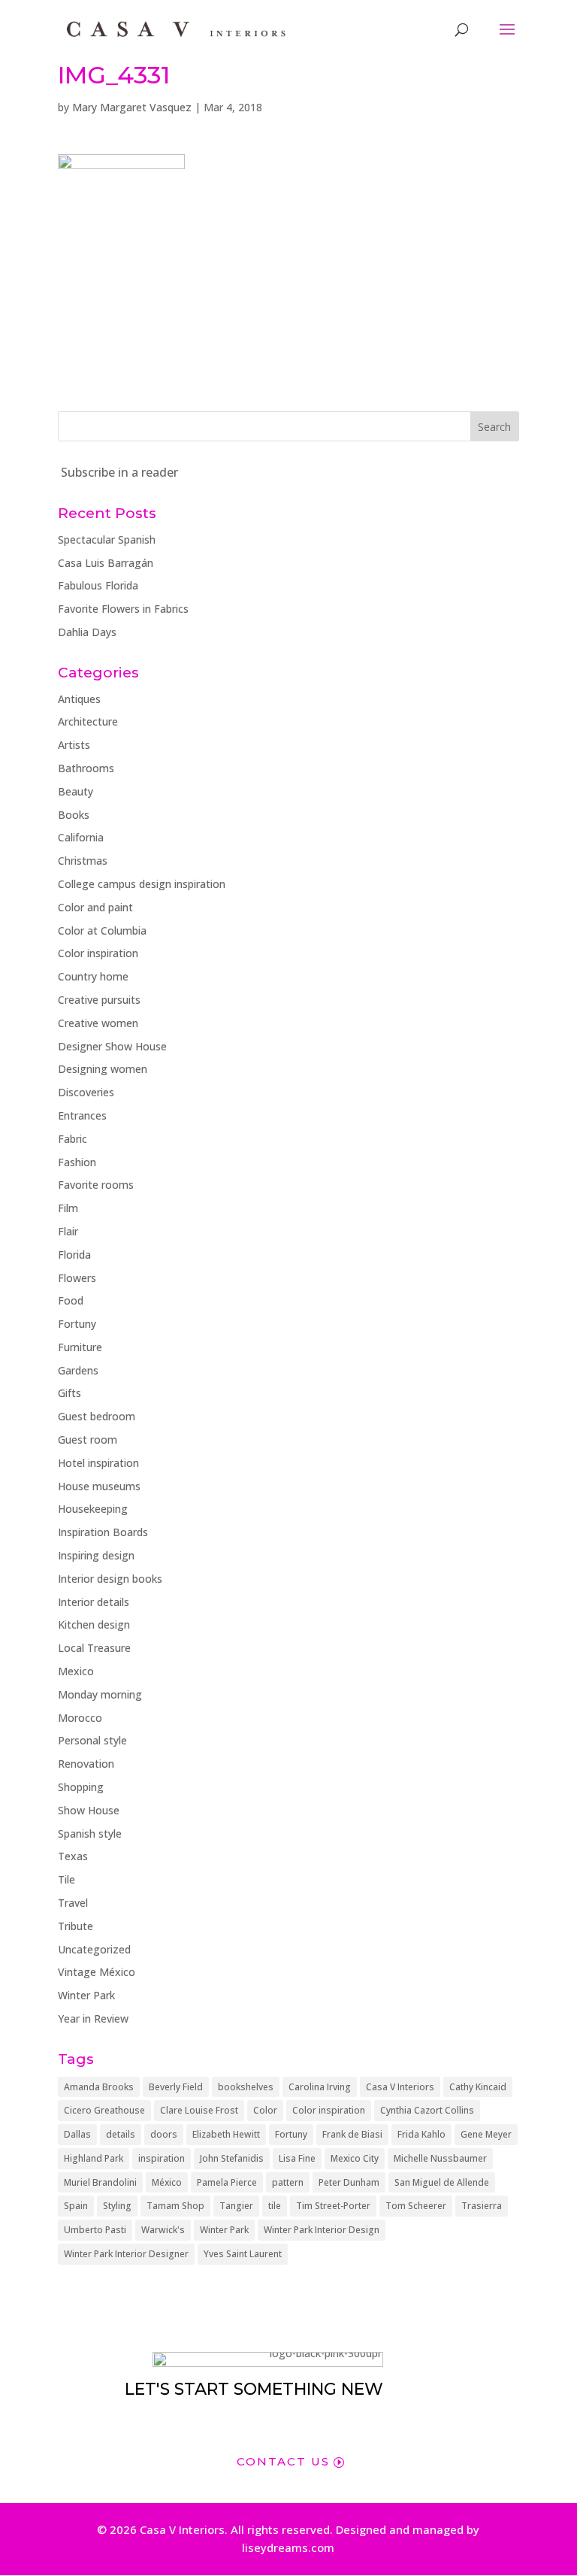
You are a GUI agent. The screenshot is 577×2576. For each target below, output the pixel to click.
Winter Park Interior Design (322, 2230)
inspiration (162, 2158)
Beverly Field (176, 2087)
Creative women (98, 1023)
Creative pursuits (99, 1000)
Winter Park (86, 1995)
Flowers (77, 1278)
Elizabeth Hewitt (226, 2134)
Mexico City (355, 2158)
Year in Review (93, 2018)
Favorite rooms (96, 1185)
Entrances (82, 1115)
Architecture (88, 721)
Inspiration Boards (103, 1532)
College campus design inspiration (142, 884)
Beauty (76, 791)
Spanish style (90, 1834)
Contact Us (283, 2461)
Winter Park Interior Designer (126, 2254)
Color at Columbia (102, 930)
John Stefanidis (232, 2158)
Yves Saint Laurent (243, 2254)
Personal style (92, 1740)
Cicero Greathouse (104, 2110)
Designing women (103, 1069)
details (121, 2134)
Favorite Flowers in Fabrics (123, 609)
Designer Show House (112, 1046)
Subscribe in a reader (119, 472)
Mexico (76, 1671)
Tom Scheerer (416, 2206)
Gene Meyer (486, 2134)
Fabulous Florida (98, 585)
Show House (89, 1810)
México (167, 2182)
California (81, 837)
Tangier (236, 2206)
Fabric (73, 1139)
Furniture (80, 1347)
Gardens (78, 1370)
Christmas (83, 861)
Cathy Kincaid (478, 2087)
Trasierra (482, 2206)
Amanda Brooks (99, 2087)
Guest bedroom (97, 1416)
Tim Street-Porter (333, 2206)
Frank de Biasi (352, 2134)
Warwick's (163, 2230)
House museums (99, 1486)
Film (68, 1208)
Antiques (79, 699)
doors (164, 2134)
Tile (66, 1879)
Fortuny (77, 1324)
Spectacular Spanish (107, 539)
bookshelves (246, 2087)
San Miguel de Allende (442, 2182)
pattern (288, 2182)
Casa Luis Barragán (106, 563)
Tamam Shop (175, 2206)
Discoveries (86, 1092)
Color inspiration (98, 953)
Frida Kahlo (421, 2134)
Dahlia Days (87, 632)
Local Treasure (94, 1648)
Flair (68, 1231)
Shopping (81, 1787)
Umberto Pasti (95, 2230)
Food (71, 1300)
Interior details (94, 1602)
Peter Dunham (349, 2182)
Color (265, 2110)
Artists (74, 745)
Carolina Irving (320, 2087)
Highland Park (94, 2158)
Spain (76, 2206)
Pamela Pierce (227, 2182)
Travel (73, 1903)
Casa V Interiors (400, 2087)
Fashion (77, 1162)
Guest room (88, 1440)
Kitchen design (94, 1624)
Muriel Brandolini (100, 2182)
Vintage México (97, 1972)
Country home (93, 976)
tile (275, 2206)
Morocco (80, 1718)
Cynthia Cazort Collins (427, 2110)
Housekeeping (93, 1509)
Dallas (77, 2134)
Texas (73, 1856)
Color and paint (95, 907)
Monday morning (100, 1694)
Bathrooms (86, 768)
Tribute (76, 1926)
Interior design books (110, 1579)
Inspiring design (96, 1555)
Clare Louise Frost (199, 2110)
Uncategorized (94, 1949)
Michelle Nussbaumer (440, 2158)
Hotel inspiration (98, 1463)
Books (74, 815)
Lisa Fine (297, 2158)
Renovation (86, 1764)
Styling (117, 2206)
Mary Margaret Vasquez (132, 107)
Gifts (69, 1393)
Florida (74, 1255)
